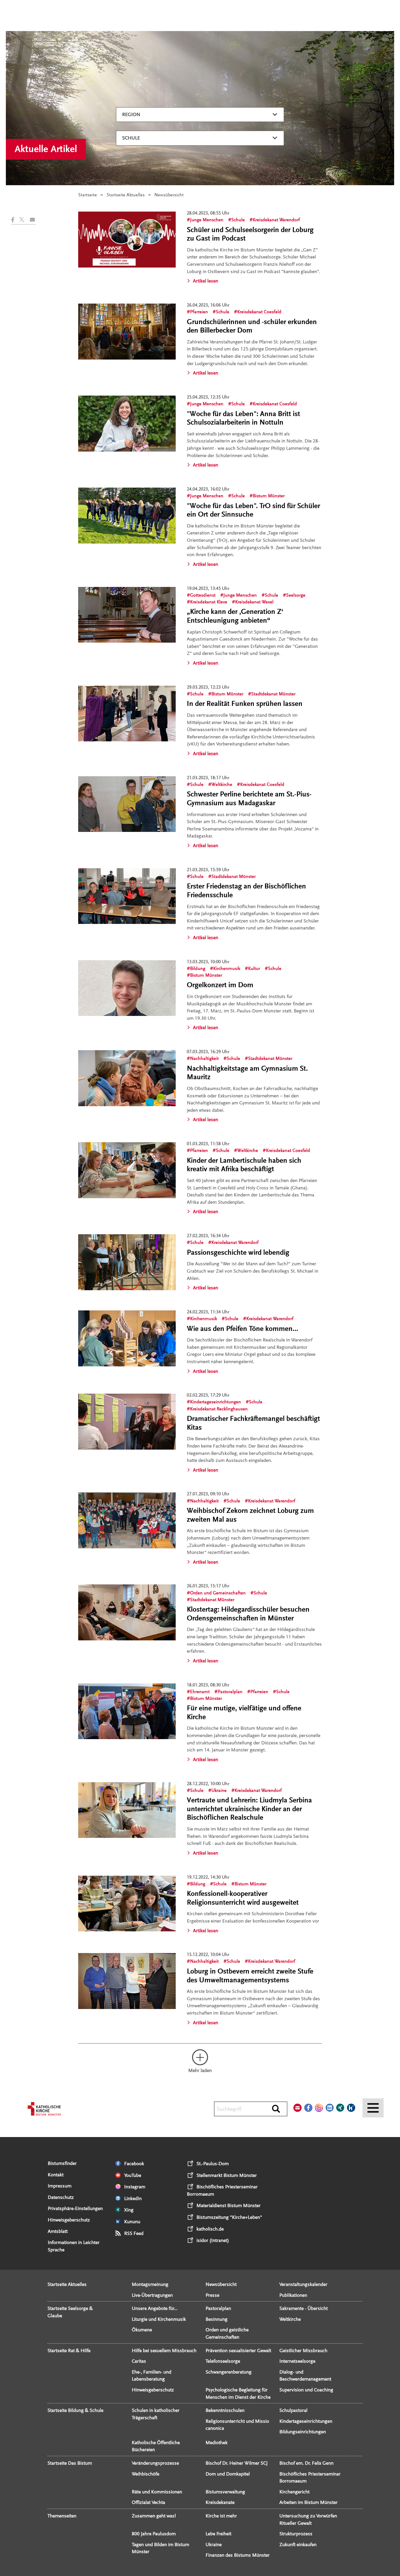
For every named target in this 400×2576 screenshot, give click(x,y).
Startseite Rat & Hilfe (69, 2351)
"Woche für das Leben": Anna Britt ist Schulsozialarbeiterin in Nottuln (243, 418)
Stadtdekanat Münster (273, 694)
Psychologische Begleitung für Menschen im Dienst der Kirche (238, 2393)
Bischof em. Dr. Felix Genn (306, 2463)
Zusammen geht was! (154, 2516)
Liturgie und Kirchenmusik (159, 2319)
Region (131, 114)
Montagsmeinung (150, 2284)
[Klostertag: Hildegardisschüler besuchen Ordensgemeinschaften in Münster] (127, 1612)
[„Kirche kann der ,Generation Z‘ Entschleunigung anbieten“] (127, 615)
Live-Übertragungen (152, 2295)
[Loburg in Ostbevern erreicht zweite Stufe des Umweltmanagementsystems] (127, 1981)
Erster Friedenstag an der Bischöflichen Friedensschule (246, 891)
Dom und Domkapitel (228, 2474)
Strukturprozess (296, 2534)
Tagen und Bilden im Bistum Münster (160, 2548)
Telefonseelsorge (223, 2361)
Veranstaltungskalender (303, 2284)
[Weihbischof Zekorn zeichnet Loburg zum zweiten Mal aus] (127, 1520)
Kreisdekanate (220, 2502)
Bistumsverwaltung (225, 2492)
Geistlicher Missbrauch (303, 2351)
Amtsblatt (58, 2231)
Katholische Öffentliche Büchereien (156, 2446)
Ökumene (142, 2330)
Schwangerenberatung (229, 2372)
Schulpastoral (293, 2410)
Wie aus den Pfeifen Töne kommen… (242, 1329)
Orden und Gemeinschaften (218, 1593)
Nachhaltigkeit (204, 1058)
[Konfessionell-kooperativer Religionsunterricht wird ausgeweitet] (127, 1904)
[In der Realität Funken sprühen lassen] (127, 714)
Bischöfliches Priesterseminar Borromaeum (310, 2478)
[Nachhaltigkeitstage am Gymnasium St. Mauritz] (127, 1078)
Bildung (198, 968)
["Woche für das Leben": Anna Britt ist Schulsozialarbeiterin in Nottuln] (127, 424)
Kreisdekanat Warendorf (276, 220)
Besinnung (217, 2319)
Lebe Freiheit (218, 2534)
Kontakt (56, 2175)
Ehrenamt (200, 1692)
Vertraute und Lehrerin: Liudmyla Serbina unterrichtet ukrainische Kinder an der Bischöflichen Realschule (249, 1809)
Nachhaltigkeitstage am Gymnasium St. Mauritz (247, 1073)
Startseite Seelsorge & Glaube (70, 2312)
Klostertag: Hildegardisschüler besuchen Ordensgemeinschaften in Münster (248, 1614)
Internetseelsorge (297, 2361)
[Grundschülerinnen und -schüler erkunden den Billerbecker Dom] (127, 332)
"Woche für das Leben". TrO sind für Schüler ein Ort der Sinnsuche (253, 510)
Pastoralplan (230, 1692)
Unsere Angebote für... (155, 2308)
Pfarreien (199, 312)
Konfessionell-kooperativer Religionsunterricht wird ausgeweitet (243, 1898)
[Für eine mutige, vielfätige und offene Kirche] (127, 1711)
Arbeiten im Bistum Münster (308, 2502)
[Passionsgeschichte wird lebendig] (127, 1262)
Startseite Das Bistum (70, 2463)
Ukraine (219, 1790)
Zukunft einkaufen (298, 2544)
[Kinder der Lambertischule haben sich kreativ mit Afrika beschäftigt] (127, 1170)
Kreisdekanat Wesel (254, 602)
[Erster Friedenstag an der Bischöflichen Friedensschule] (127, 896)
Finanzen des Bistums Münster (238, 2555)
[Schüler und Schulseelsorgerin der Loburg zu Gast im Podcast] (127, 240)
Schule (131, 138)
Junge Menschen (207, 220)
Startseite (88, 195)
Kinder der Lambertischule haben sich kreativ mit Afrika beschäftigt (244, 1165)
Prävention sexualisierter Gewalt (238, 2351)
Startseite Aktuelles (126, 195)
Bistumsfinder (62, 2163)
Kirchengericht (294, 2492)
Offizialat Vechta (148, 2502)
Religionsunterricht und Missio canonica (237, 2425)
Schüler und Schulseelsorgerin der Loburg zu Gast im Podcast (250, 234)
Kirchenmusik (227, 968)
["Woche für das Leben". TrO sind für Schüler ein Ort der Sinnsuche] (127, 516)
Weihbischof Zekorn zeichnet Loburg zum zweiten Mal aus (250, 1515)
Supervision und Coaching (306, 2390)
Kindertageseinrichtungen (216, 1402)
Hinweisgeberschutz (69, 2220)
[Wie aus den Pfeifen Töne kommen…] (127, 1338)
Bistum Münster (269, 496)
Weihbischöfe (146, 2474)
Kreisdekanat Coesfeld (259, 312)
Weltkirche (222, 784)
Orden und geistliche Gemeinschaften (227, 2333)
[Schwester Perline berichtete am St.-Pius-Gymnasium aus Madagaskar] (127, 804)
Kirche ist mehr (221, 2516)
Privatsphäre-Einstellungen (75, 2208)
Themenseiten (62, 2516)
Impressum (60, 2186)
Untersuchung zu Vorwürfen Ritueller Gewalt (308, 2519)
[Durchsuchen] (276, 2109)
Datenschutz (61, 2197)
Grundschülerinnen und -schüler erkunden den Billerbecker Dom (252, 326)
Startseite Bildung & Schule (75, 2410)
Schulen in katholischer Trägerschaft (156, 2414)
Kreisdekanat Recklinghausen (219, 1409)
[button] (15, 220)
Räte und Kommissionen (157, 2492)
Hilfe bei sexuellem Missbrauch (164, 2351)
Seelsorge (296, 595)
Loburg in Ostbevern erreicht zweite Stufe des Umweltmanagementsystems (250, 1976)
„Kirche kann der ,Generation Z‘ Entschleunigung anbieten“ (235, 616)
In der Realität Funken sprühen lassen (245, 704)
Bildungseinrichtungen (303, 2432)
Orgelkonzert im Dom (220, 985)
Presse (212, 2295)
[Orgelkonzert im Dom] (127, 988)
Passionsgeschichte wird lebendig (238, 1253)
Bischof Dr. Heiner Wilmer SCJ (237, 2463)
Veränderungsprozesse (155, 2463)
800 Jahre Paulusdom (154, 2534)
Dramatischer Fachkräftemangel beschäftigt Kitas (253, 1423)
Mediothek (217, 2443)
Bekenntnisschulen (225, 2410)
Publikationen (293, 2295)
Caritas (139, 2361)
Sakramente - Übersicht (304, 2308)
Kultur (254, 968)
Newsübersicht (221, 2284)
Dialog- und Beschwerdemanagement (305, 2376)
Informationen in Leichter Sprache (74, 2246)
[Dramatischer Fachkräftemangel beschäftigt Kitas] (127, 1422)
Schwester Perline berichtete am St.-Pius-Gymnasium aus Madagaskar (249, 799)
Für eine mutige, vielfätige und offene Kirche (244, 1713)
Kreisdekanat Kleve (209, 602)
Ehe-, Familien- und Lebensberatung (152, 2376)
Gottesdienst (203, 595)
